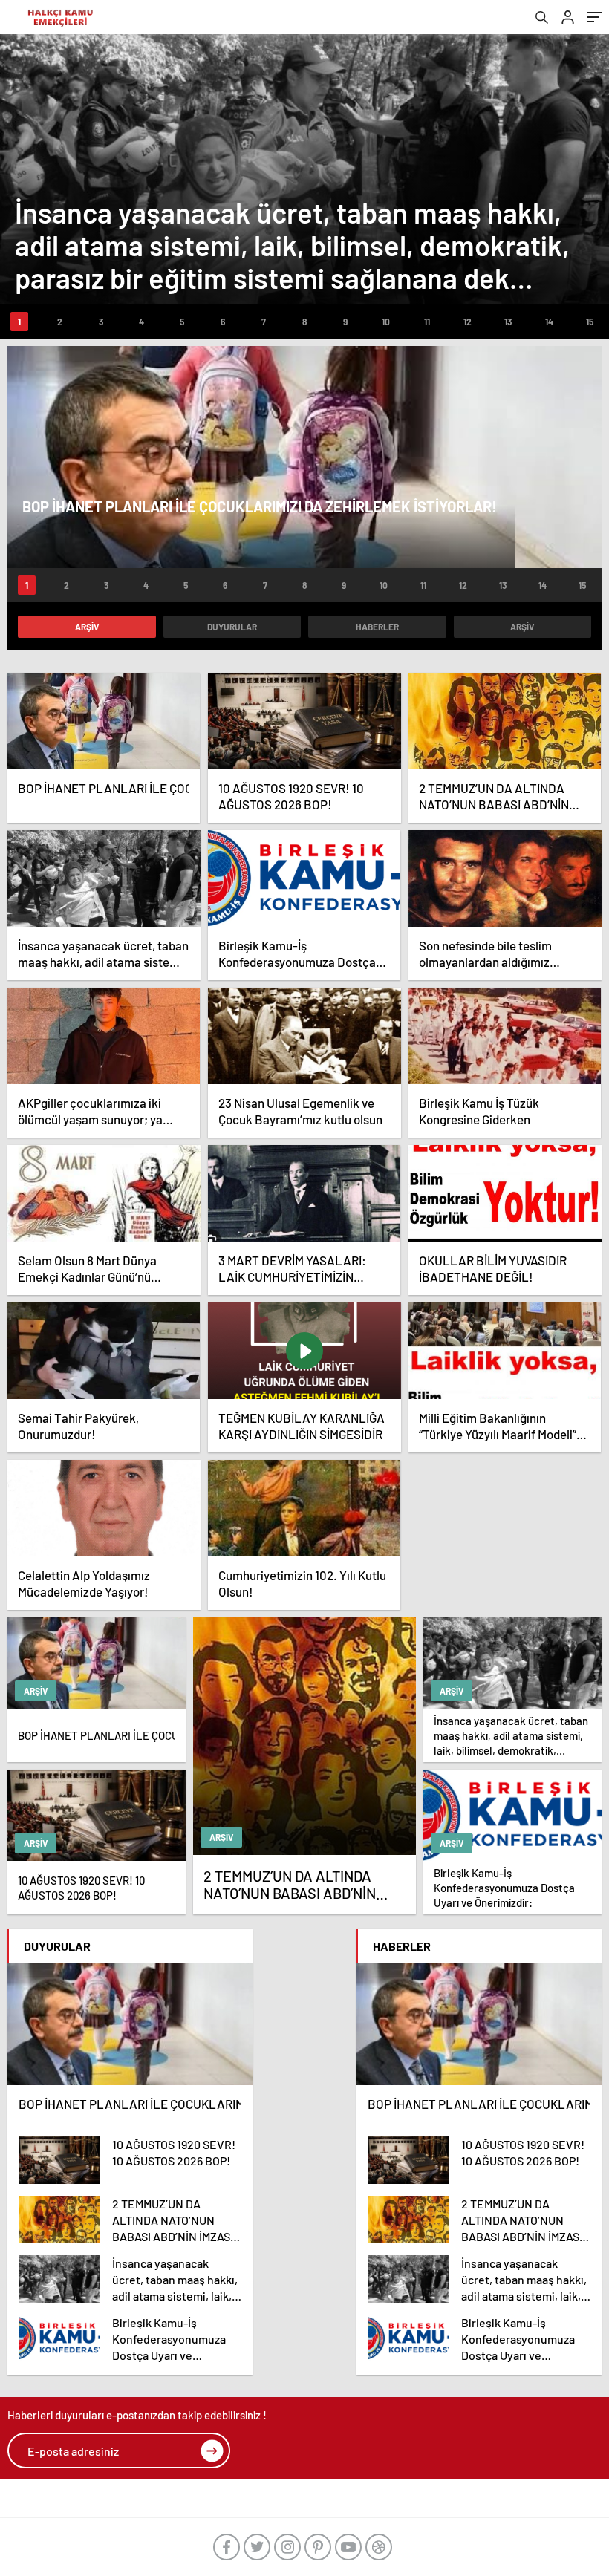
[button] (19, 322)
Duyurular (232, 627)
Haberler (377, 627)
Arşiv (87, 627)
